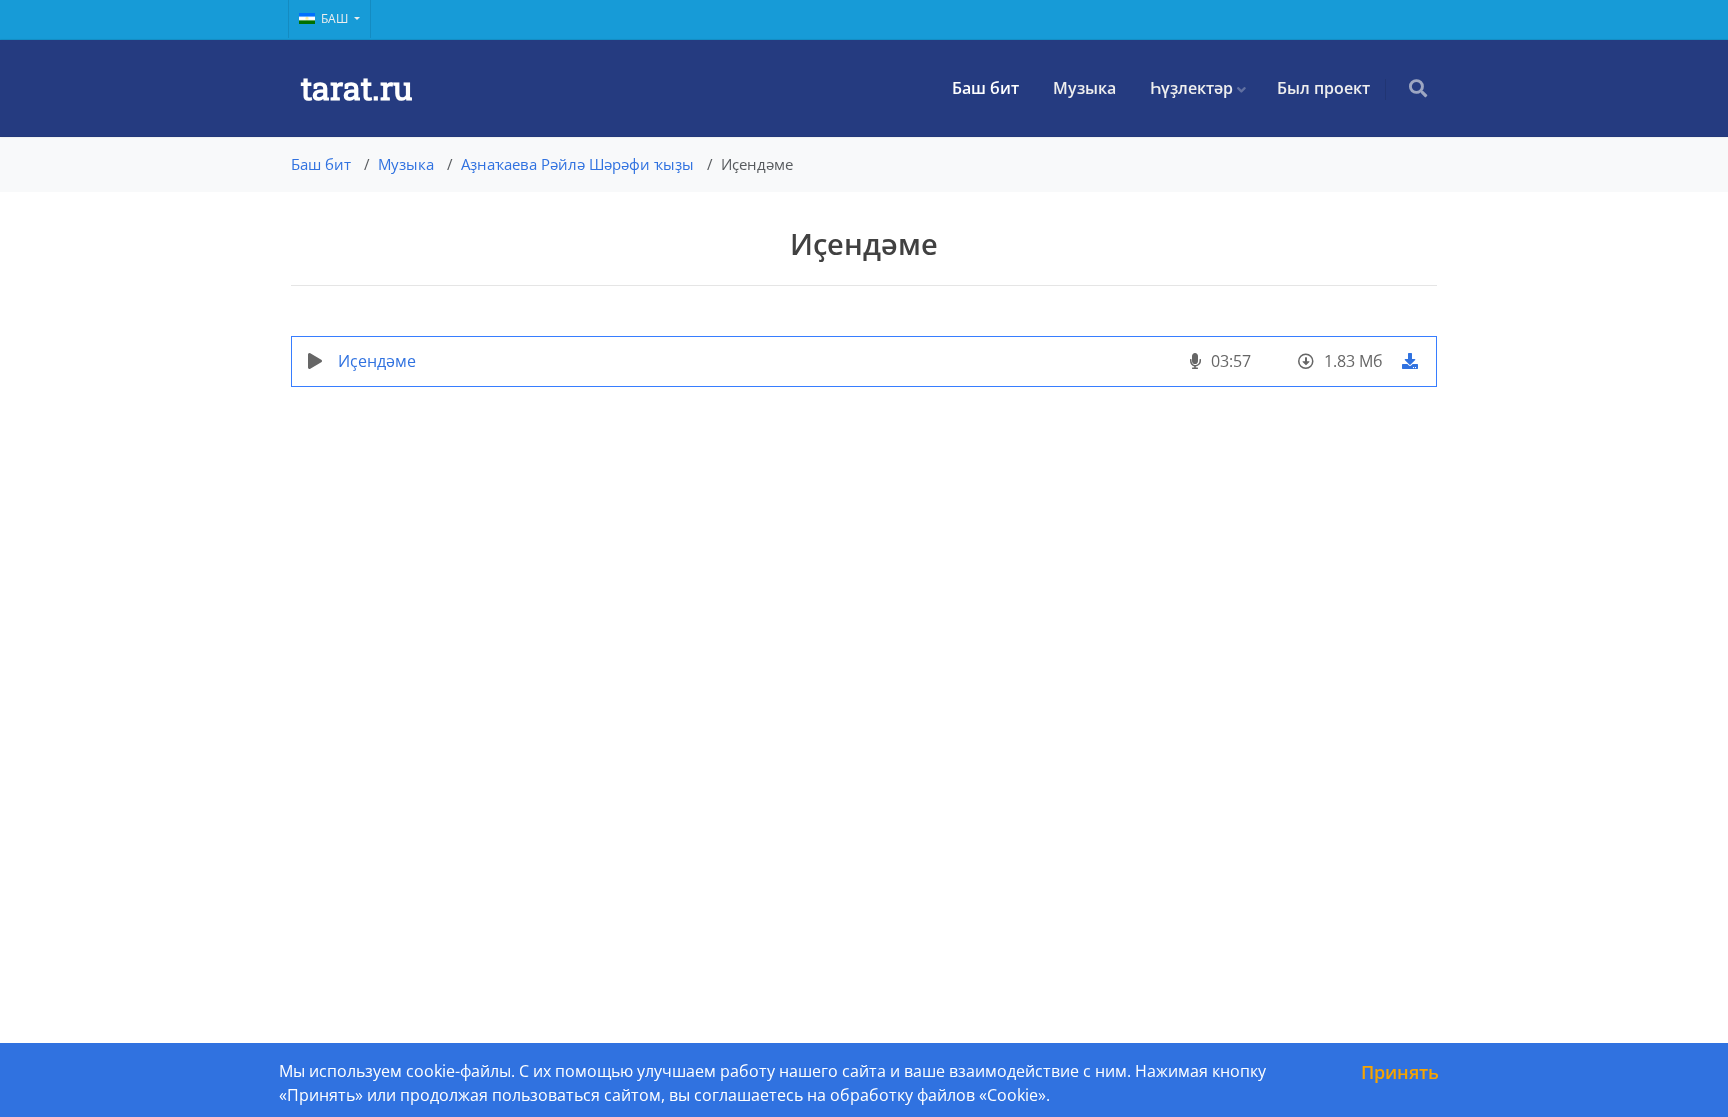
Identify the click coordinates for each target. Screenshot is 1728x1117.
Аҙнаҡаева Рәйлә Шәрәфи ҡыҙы (577, 164)
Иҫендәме (377, 361)
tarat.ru (356, 87)
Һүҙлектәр (1191, 88)
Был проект (1323, 88)
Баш (336, 18)
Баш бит (985, 88)
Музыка (1084, 88)
